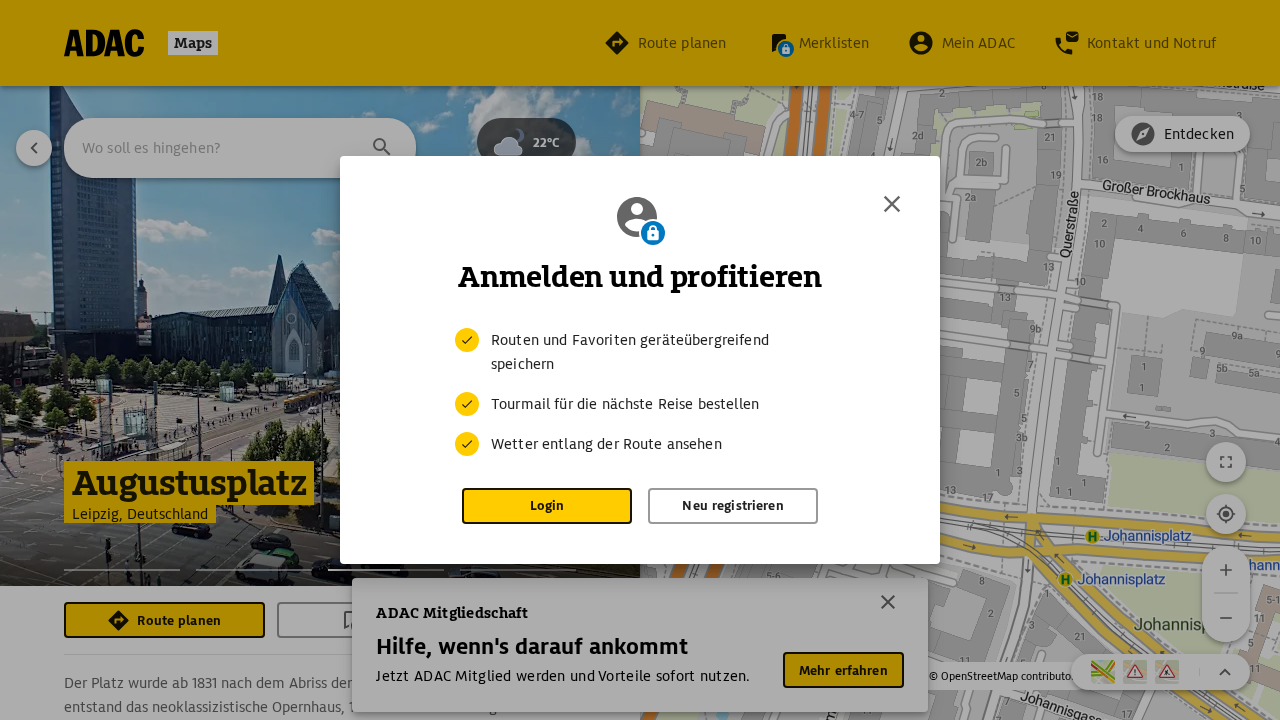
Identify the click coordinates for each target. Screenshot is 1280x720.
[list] (640, 392)
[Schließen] (892, 204)
